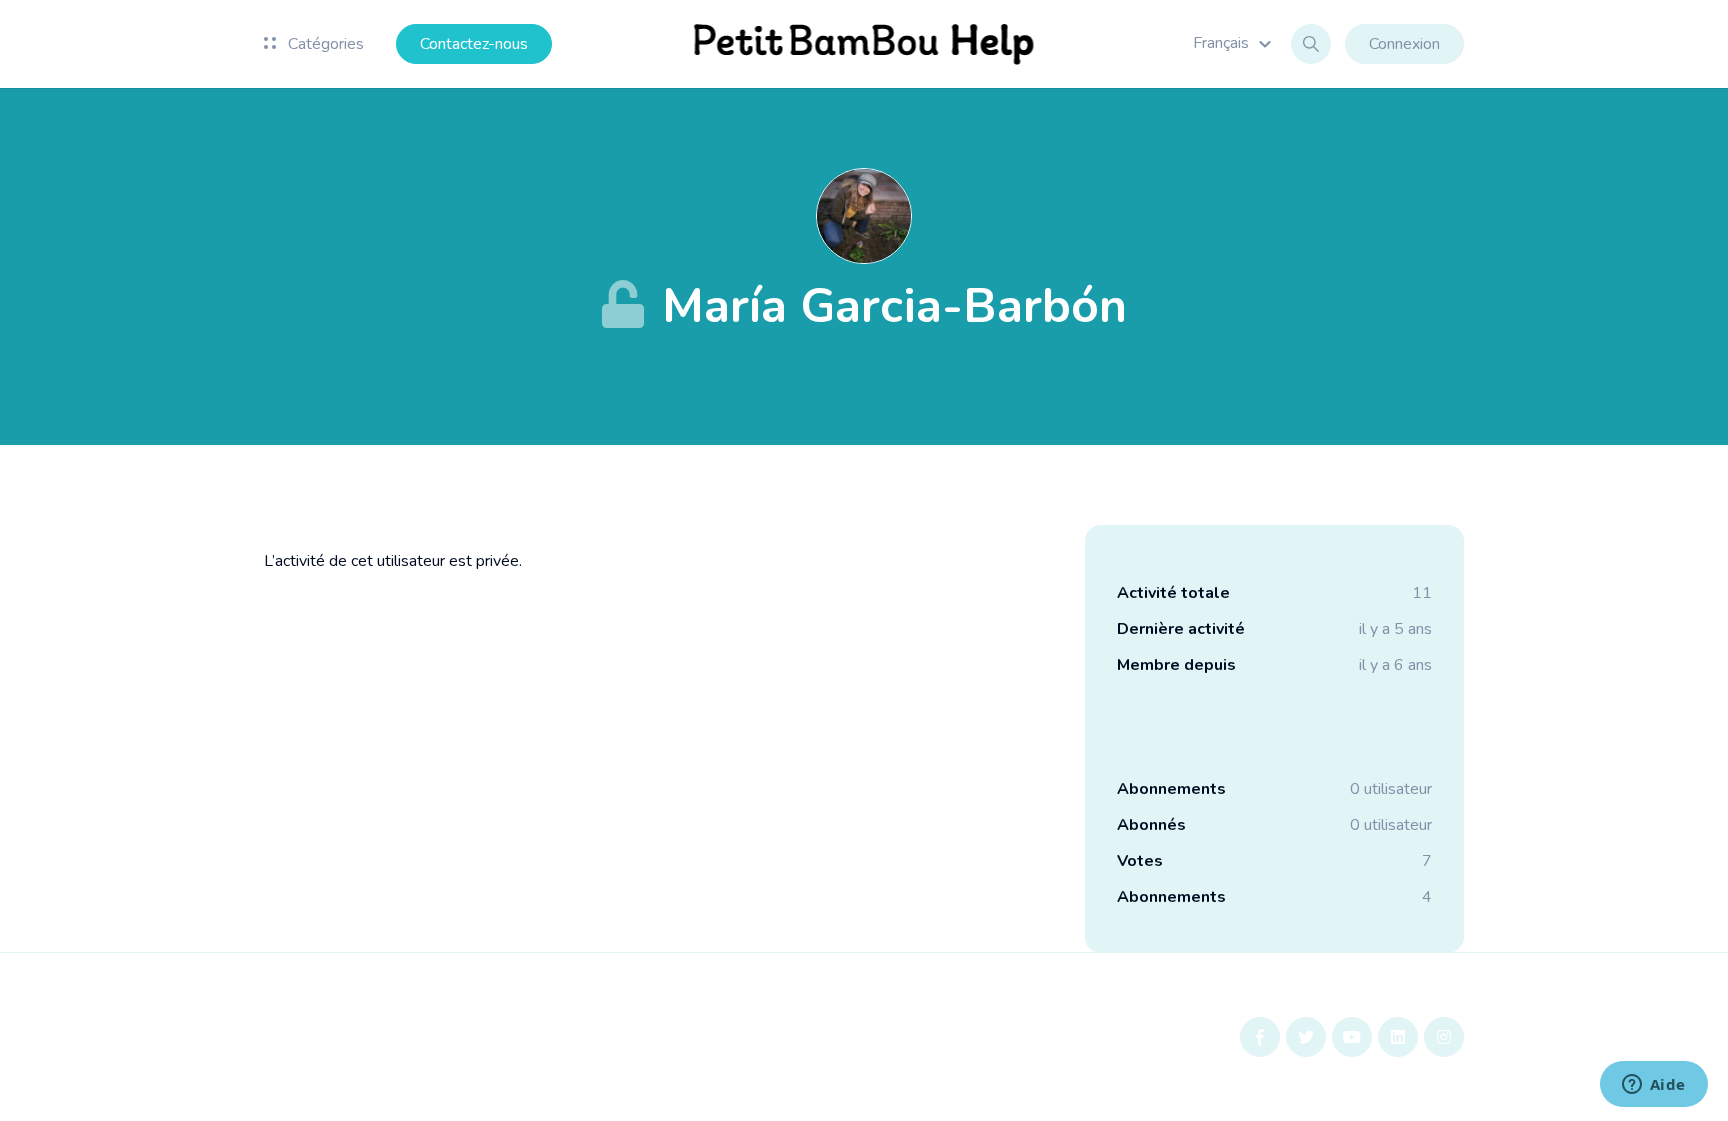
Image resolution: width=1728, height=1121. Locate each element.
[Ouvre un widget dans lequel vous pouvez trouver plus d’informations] (1653, 1086)
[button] (1235, 43)
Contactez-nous (474, 44)
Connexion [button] (1404, 44)
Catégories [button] (324, 44)
